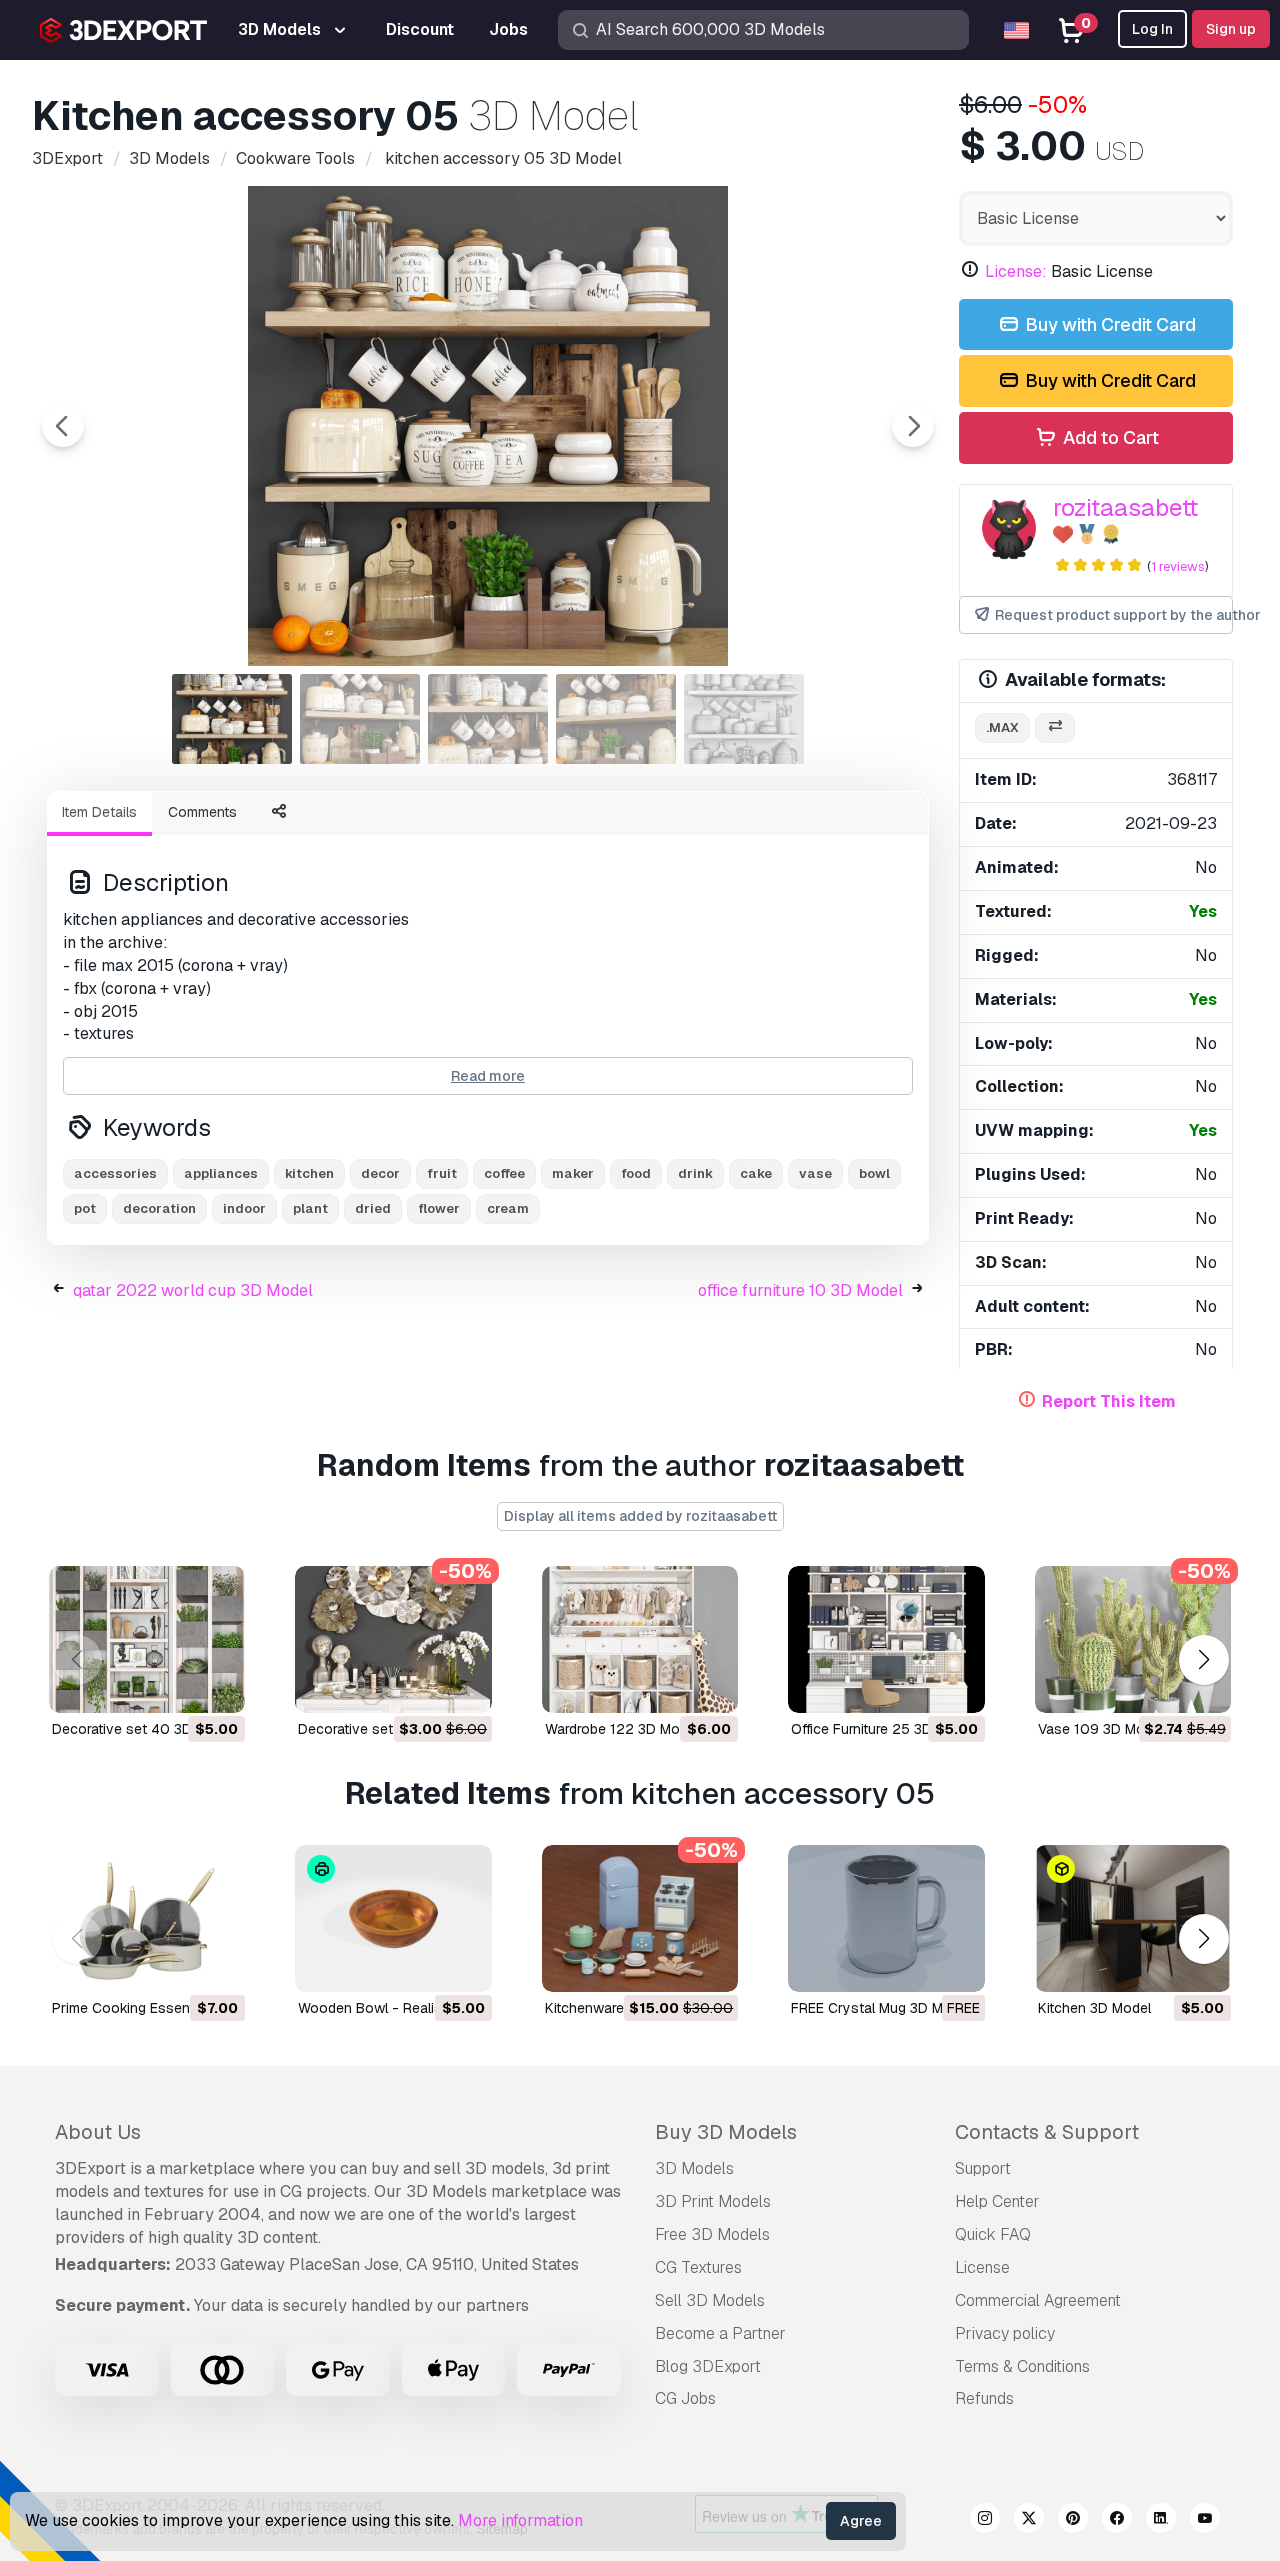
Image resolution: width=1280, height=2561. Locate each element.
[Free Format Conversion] (1055, 728)
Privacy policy (1005, 2333)
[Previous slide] (63, 426)
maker (573, 1173)
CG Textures (698, 2267)
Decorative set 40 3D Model (143, 1729)
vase (815, 1173)
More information (520, 2520)
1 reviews (1178, 566)
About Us (98, 2132)
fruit (442, 1173)
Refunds (984, 2398)
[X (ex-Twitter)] (1029, 2521)
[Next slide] (913, 426)
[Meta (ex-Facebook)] (1117, 2521)
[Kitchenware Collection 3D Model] (640, 1918)
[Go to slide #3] (488, 719)
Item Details (99, 812)
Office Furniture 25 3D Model (883, 1729)
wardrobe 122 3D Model (622, 1729)
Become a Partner (720, 2333)
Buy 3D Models (726, 2132)
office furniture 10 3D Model (800, 1290)
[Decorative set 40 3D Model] (147, 1639)
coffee (504, 1173)
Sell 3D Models (710, 2300)
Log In (1152, 29)
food (636, 1173)
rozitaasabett (1125, 507)
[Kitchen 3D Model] (1133, 1918)
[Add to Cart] (175, 1685)
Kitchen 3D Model (1094, 2008)
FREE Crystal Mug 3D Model (881, 2008)
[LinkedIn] (1161, 2521)
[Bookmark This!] (216, 1685)
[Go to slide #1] (232, 719)
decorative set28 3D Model (387, 1729)
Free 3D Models (712, 2234)
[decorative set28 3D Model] (393, 1639)
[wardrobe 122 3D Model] (640, 1639)
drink (695, 1173)
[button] (1203, 1659)
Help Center (997, 2201)
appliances (221, 1173)
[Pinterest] (1073, 2521)
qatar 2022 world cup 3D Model (193, 1290)
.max (1002, 727)
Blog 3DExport (708, 2366)
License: (1016, 271)
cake (756, 1173)
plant (310, 1208)
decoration (159, 1208)
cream (508, 1208)
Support (983, 2168)
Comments (202, 812)
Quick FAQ (993, 2234)
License (982, 2267)
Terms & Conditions (1022, 2366)
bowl (874, 1173)
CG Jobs (685, 2398)
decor (380, 1173)
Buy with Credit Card (1108, 324)
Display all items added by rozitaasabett (640, 1516)
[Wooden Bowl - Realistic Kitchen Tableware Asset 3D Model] (393, 1918)
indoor (244, 1208)
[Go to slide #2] (360, 719)
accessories (115, 1173)
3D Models (694, 2168)
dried (373, 1208)
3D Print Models (713, 2201)
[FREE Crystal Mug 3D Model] (886, 1918)
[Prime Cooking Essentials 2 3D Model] (147, 1918)
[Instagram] (985, 2521)
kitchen (309, 1173)
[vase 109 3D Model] (1133, 1639)
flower (439, 1208)
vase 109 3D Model (1101, 1729)
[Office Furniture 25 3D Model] (886, 1639)
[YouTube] (1205, 2521)
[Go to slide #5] (744, 719)
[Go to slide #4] (616, 719)
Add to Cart (1109, 437)
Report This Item (1109, 1401)
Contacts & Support (1047, 2132)
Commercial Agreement (1038, 2300)
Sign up (1231, 29)
